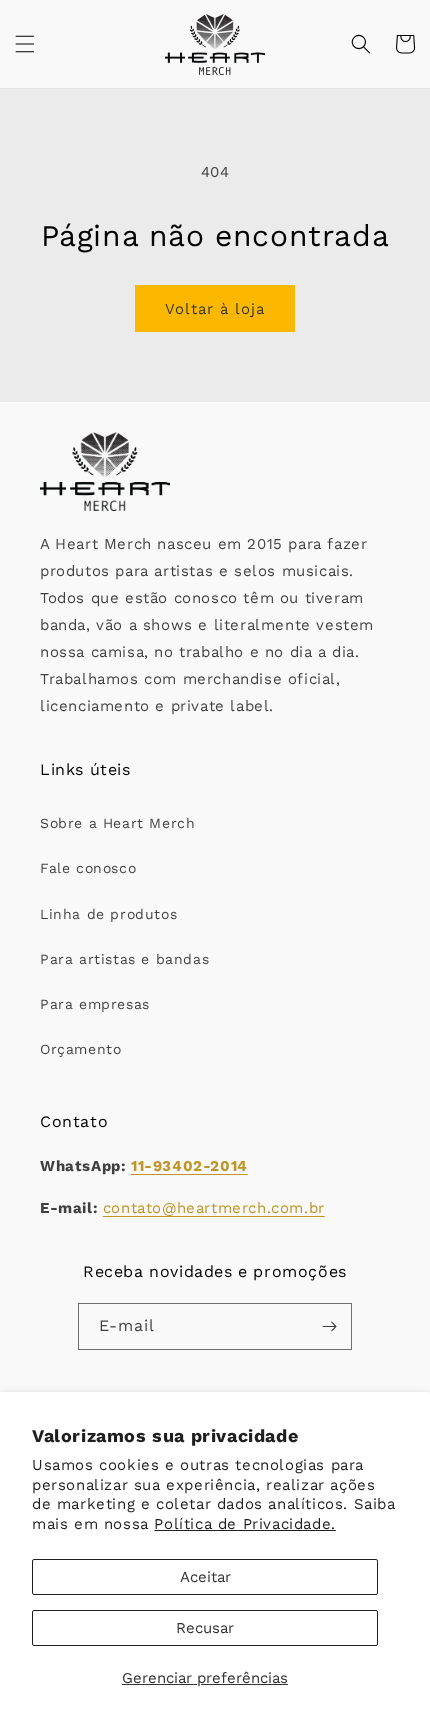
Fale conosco (88, 868)
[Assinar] (329, 1326)
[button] (25, 44)
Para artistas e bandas (124, 959)
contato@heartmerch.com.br (214, 1208)
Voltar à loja (215, 309)
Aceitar (205, 1577)
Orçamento (80, 1049)
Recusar (205, 1628)
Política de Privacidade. (244, 1524)
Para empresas (95, 1004)
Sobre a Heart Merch (117, 823)
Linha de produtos (108, 914)
